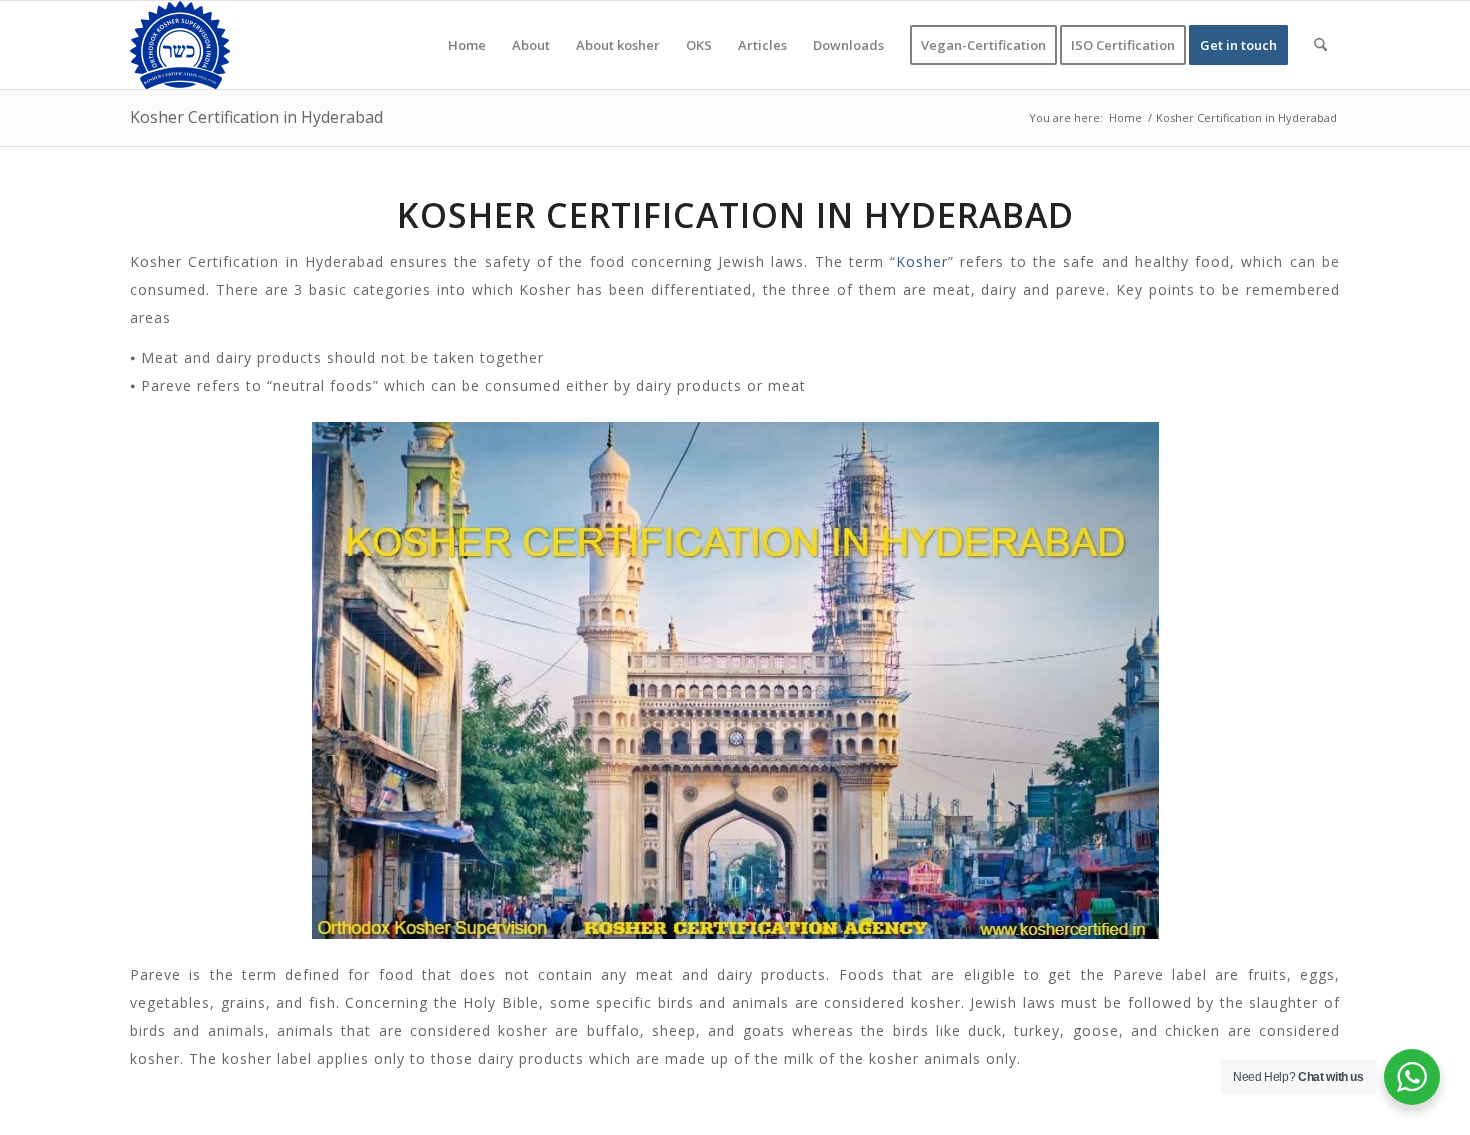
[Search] (1320, 45)
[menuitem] (467, 45)
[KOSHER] (180, 45)
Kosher (922, 261)
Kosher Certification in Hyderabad (256, 117)
